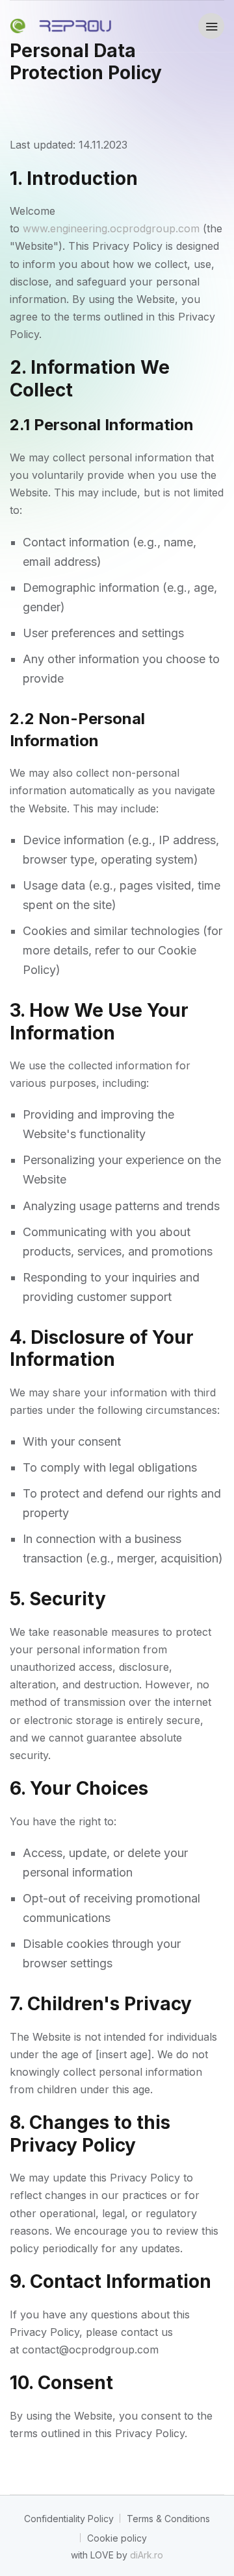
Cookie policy (117, 2538)
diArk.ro (147, 2555)
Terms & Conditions (168, 2519)
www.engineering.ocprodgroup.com (111, 228)
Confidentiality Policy (69, 2519)
